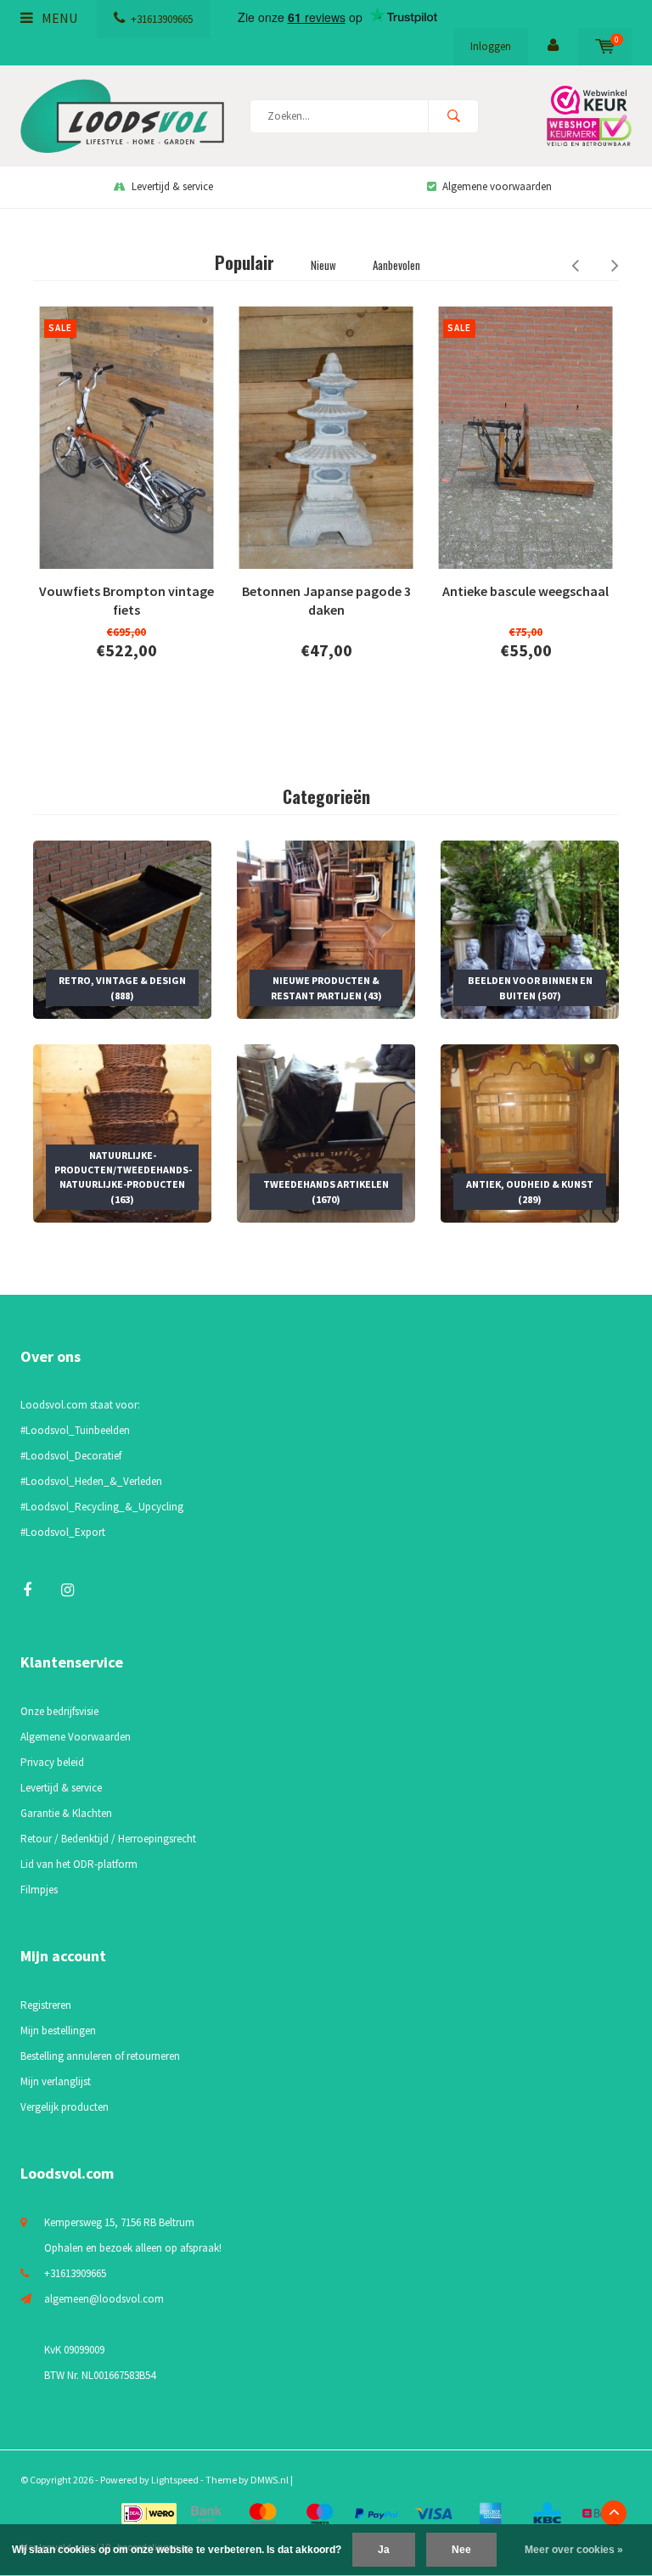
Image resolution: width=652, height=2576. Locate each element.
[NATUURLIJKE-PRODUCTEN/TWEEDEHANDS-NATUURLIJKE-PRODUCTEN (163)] (122, 1132)
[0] (605, 46)
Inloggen (491, 46)
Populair (244, 262)
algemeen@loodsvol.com (104, 2299)
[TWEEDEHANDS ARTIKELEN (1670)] (326, 1132)
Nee (461, 2550)
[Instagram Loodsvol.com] (67, 1590)
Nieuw (323, 265)
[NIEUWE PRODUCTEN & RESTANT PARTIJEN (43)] (326, 928)
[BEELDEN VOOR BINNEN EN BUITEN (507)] (530, 928)
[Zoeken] (453, 116)
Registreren (46, 2005)
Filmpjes (39, 1890)
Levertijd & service (172, 186)
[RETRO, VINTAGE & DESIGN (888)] (122, 928)
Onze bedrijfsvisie (59, 1711)
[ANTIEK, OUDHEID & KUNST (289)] (530, 1132)
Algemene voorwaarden (497, 186)
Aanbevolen (396, 265)
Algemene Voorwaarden (76, 1737)
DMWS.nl (270, 2480)
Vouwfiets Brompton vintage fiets (126, 601)
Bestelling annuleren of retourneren (100, 2056)
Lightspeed (175, 2480)
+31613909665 (162, 19)
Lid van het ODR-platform (79, 1864)
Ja (384, 2550)
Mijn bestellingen (58, 2030)
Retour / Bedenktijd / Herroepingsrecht (108, 1839)
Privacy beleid (52, 1762)
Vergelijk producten (65, 2107)
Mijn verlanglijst (56, 2081)
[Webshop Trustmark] (585, 116)
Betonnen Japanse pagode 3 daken (326, 601)
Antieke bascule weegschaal (526, 591)
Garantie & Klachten (66, 1813)
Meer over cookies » (574, 2550)
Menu (58, 18)
